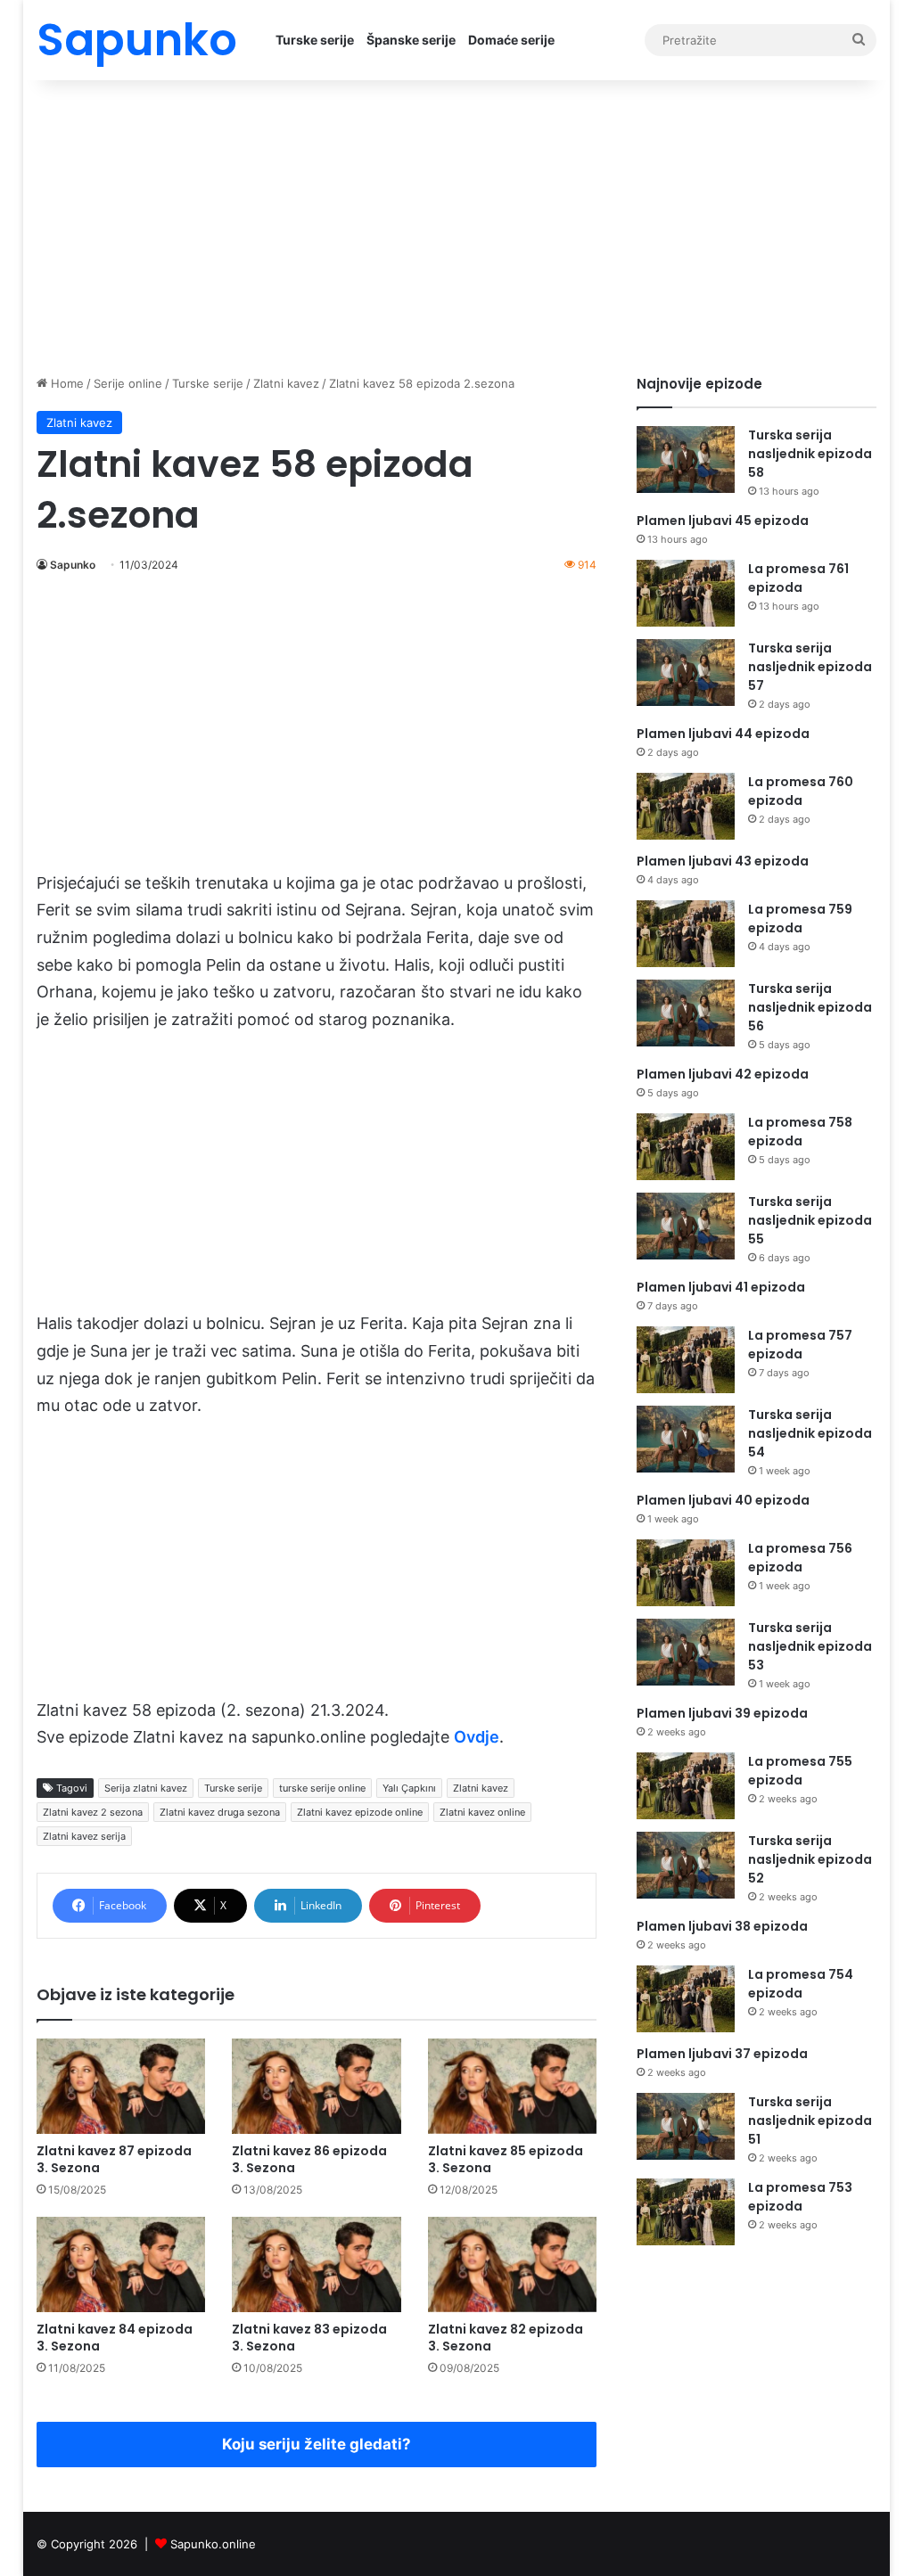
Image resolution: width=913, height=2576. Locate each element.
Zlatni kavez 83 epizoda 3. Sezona (309, 2338)
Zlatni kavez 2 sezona (93, 1812)
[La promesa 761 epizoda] (686, 593)
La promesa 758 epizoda (800, 1132)
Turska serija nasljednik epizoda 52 (810, 1859)
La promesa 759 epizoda (800, 919)
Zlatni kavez (286, 383)
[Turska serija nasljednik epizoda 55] (686, 1226)
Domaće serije (511, 40)
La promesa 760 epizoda (801, 791)
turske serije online (322, 1788)
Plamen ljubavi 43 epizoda (723, 861)
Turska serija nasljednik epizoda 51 (810, 2121)
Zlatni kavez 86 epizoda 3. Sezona (309, 2159)
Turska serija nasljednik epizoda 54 (810, 1433)
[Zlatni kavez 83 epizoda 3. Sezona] (317, 2264)
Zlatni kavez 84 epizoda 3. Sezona (115, 2338)
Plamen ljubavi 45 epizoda (723, 521)
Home (66, 383)
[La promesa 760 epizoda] (686, 806)
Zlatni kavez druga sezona (220, 1812)
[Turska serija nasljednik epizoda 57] (686, 673)
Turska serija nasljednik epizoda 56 (810, 1007)
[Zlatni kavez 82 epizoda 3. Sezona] (513, 2264)
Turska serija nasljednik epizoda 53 (810, 1646)
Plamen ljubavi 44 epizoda (723, 734)
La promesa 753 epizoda (800, 2197)
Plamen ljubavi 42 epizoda (723, 1074)
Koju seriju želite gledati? (317, 2444)
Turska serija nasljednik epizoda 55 (810, 1220)
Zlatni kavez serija (84, 1836)
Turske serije (315, 40)
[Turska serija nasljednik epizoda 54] (686, 1439)
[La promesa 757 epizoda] (686, 1360)
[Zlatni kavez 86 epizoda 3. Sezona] (317, 2086)
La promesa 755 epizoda (800, 1771)
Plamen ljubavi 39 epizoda (722, 1713)
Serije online (128, 383)
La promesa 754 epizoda (801, 1984)
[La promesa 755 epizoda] (686, 1786)
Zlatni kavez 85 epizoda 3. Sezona (506, 2159)
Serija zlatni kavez (146, 1788)
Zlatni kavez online (482, 1812)
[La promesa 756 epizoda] (686, 1573)
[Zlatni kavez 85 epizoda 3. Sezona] (513, 2086)
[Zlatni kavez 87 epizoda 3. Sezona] (121, 2086)
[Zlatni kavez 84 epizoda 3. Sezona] (121, 2264)
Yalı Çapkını (409, 1788)
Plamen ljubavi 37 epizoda (722, 2054)
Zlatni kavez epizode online (360, 1812)
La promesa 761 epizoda (798, 578)
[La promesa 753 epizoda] (686, 2212)
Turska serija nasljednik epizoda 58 (810, 454)
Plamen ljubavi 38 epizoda (722, 1926)
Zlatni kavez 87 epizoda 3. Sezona (114, 2159)
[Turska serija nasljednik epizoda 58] (686, 459)
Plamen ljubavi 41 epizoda (721, 1287)
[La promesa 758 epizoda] (686, 1147)
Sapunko (73, 565)
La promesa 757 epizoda (800, 1345)
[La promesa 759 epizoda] (686, 934)
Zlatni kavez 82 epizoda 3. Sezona (506, 2338)
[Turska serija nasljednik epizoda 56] (686, 1013)
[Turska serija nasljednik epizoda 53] (686, 1652)
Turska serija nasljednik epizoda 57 (810, 667)
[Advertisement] (457, 223)
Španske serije (411, 40)
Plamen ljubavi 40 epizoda (723, 1500)
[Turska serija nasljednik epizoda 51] (686, 2126)
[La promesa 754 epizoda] (686, 1999)
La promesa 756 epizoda (800, 1558)
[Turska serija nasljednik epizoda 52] (686, 1865)
